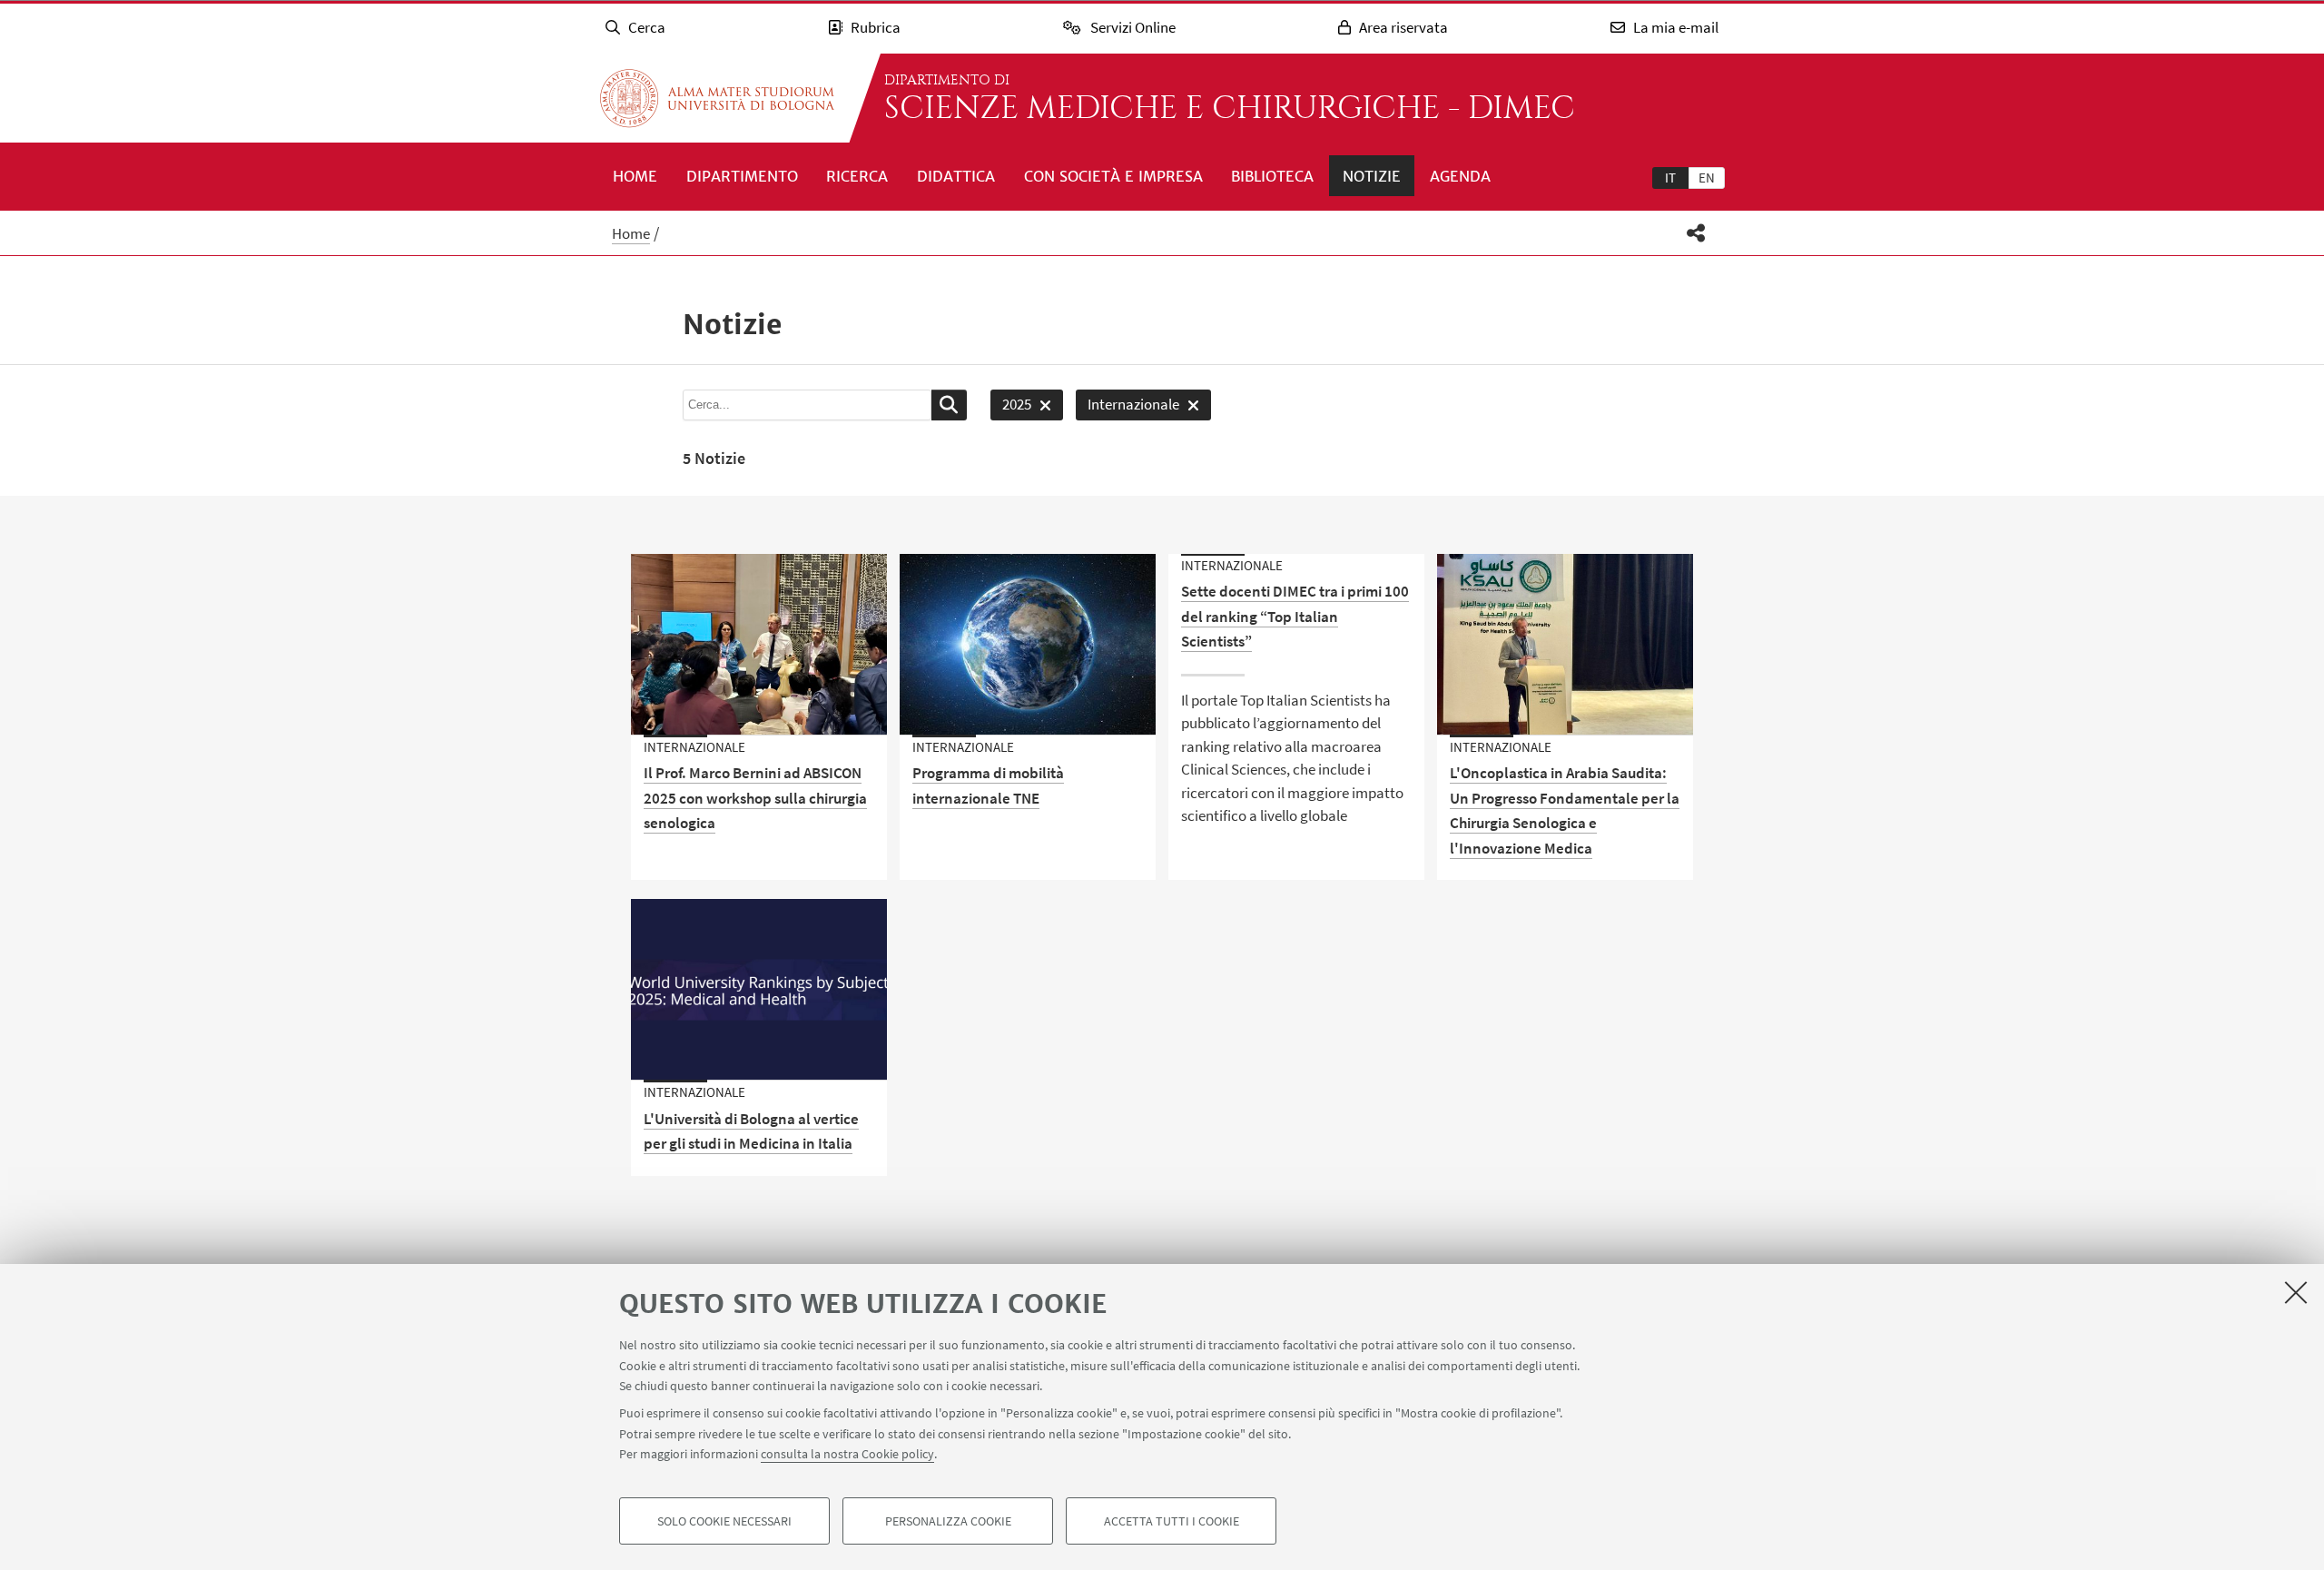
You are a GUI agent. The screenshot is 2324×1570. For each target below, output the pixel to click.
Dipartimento (742, 176)
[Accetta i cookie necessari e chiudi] (2296, 1292)
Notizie (1372, 176)
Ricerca (857, 176)
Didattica (956, 176)
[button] (1696, 233)
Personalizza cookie (948, 1521)
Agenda (1460, 176)
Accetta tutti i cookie (1172, 1521)
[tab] (1670, 177)
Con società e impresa (1113, 176)
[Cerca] (949, 405)
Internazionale (1128, 407)
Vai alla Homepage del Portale (717, 98)
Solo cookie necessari (724, 1521)
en (1707, 178)
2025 (1011, 407)
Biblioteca (1272, 176)
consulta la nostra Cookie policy (847, 1454)
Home (635, 176)
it (1670, 178)
